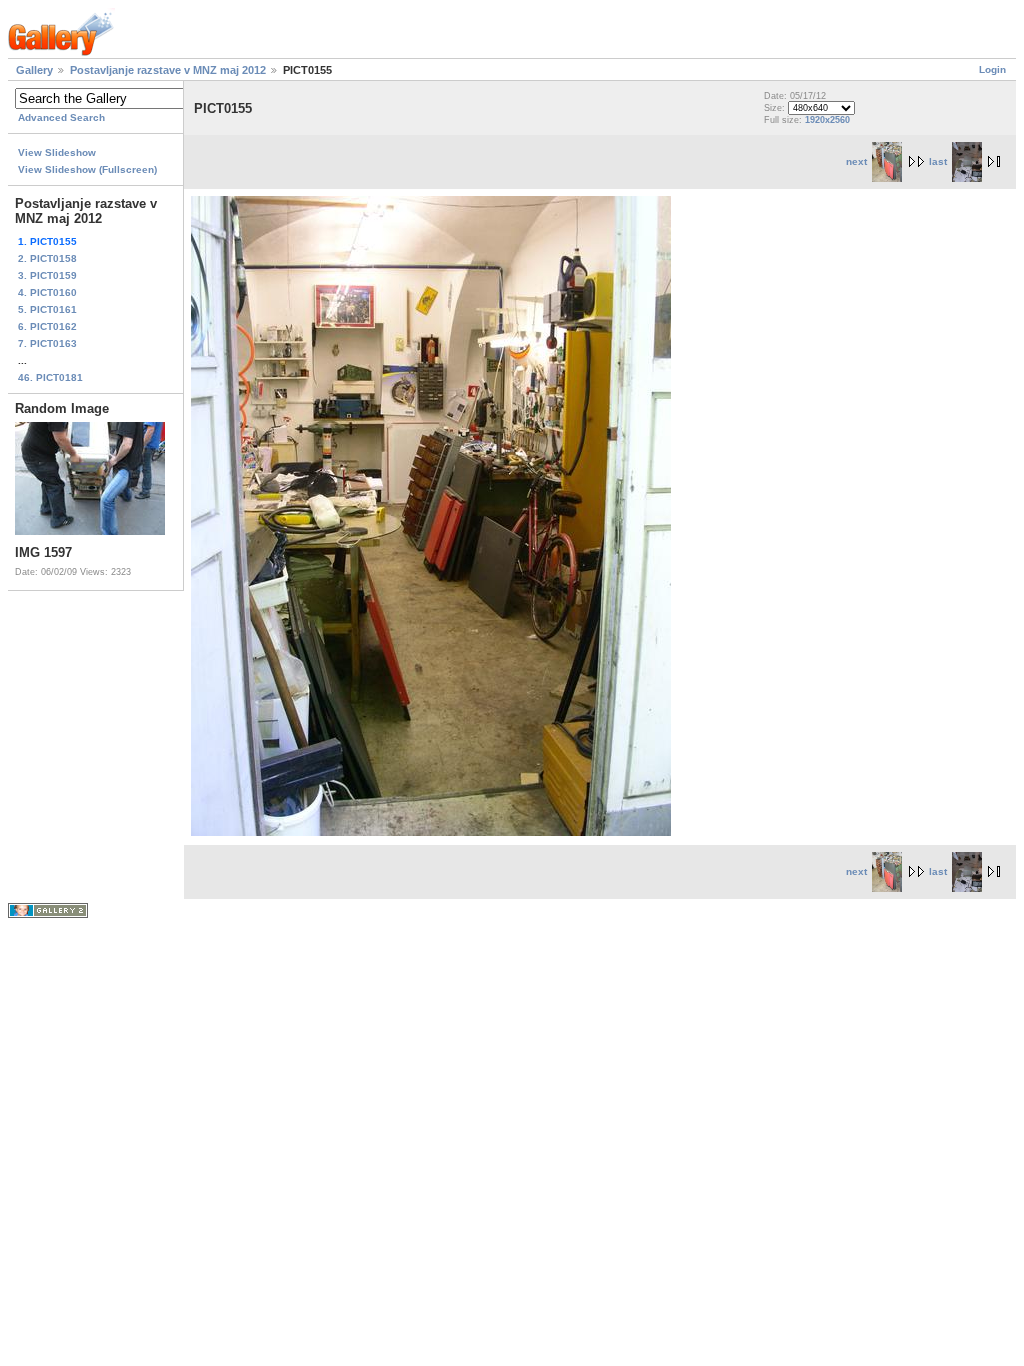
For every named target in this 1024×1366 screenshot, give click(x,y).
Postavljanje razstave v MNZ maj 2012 (168, 70)
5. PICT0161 (47, 309)
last (938, 161)
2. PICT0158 (47, 258)
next (856, 161)
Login (992, 69)
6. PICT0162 (47, 326)
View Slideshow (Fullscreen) (87, 169)
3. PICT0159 (47, 275)
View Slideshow (57, 152)
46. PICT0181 (50, 377)
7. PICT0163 (47, 343)
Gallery (34, 70)
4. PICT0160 (47, 292)
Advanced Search (61, 117)
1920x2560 (827, 120)
